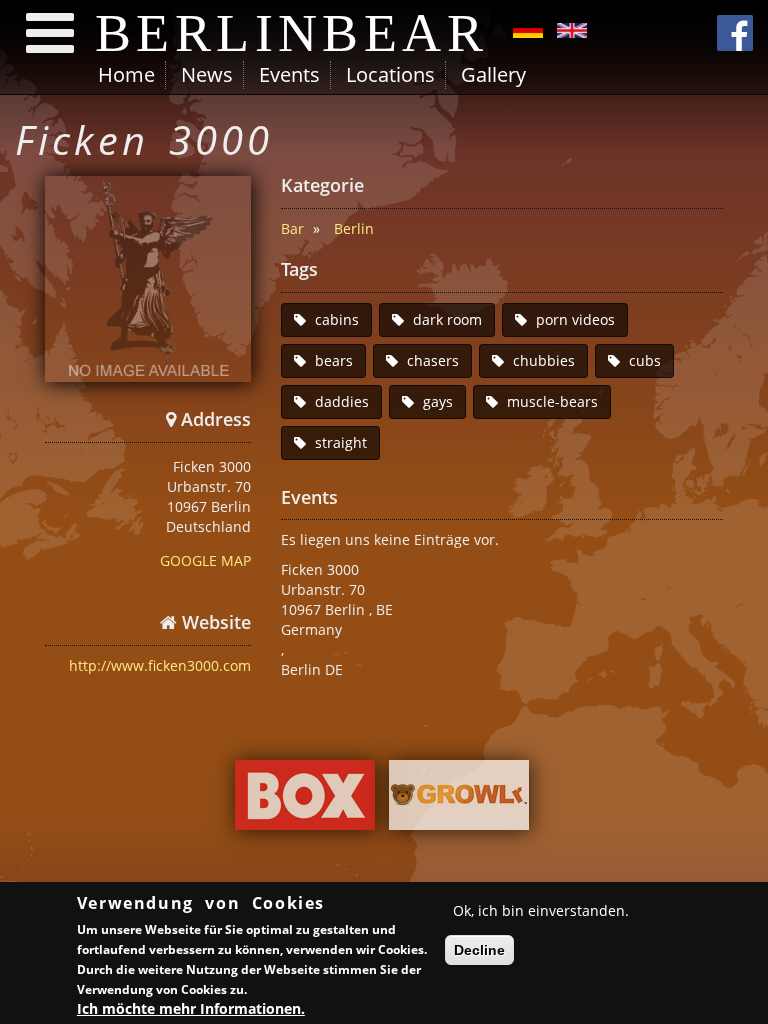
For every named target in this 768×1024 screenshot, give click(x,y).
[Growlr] (459, 799)
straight (341, 442)
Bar (292, 228)
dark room (447, 319)
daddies (342, 401)
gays (438, 401)
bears (334, 360)
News (207, 74)
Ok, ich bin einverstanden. (541, 910)
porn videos (575, 319)
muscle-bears (552, 401)
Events (289, 74)
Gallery (493, 74)
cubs (645, 360)
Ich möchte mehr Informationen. (191, 1008)
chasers (433, 360)
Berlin (354, 228)
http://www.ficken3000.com (160, 665)
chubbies (544, 360)
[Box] (305, 799)
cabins (337, 319)
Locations (390, 74)
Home (126, 74)
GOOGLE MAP (205, 560)
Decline (479, 950)
